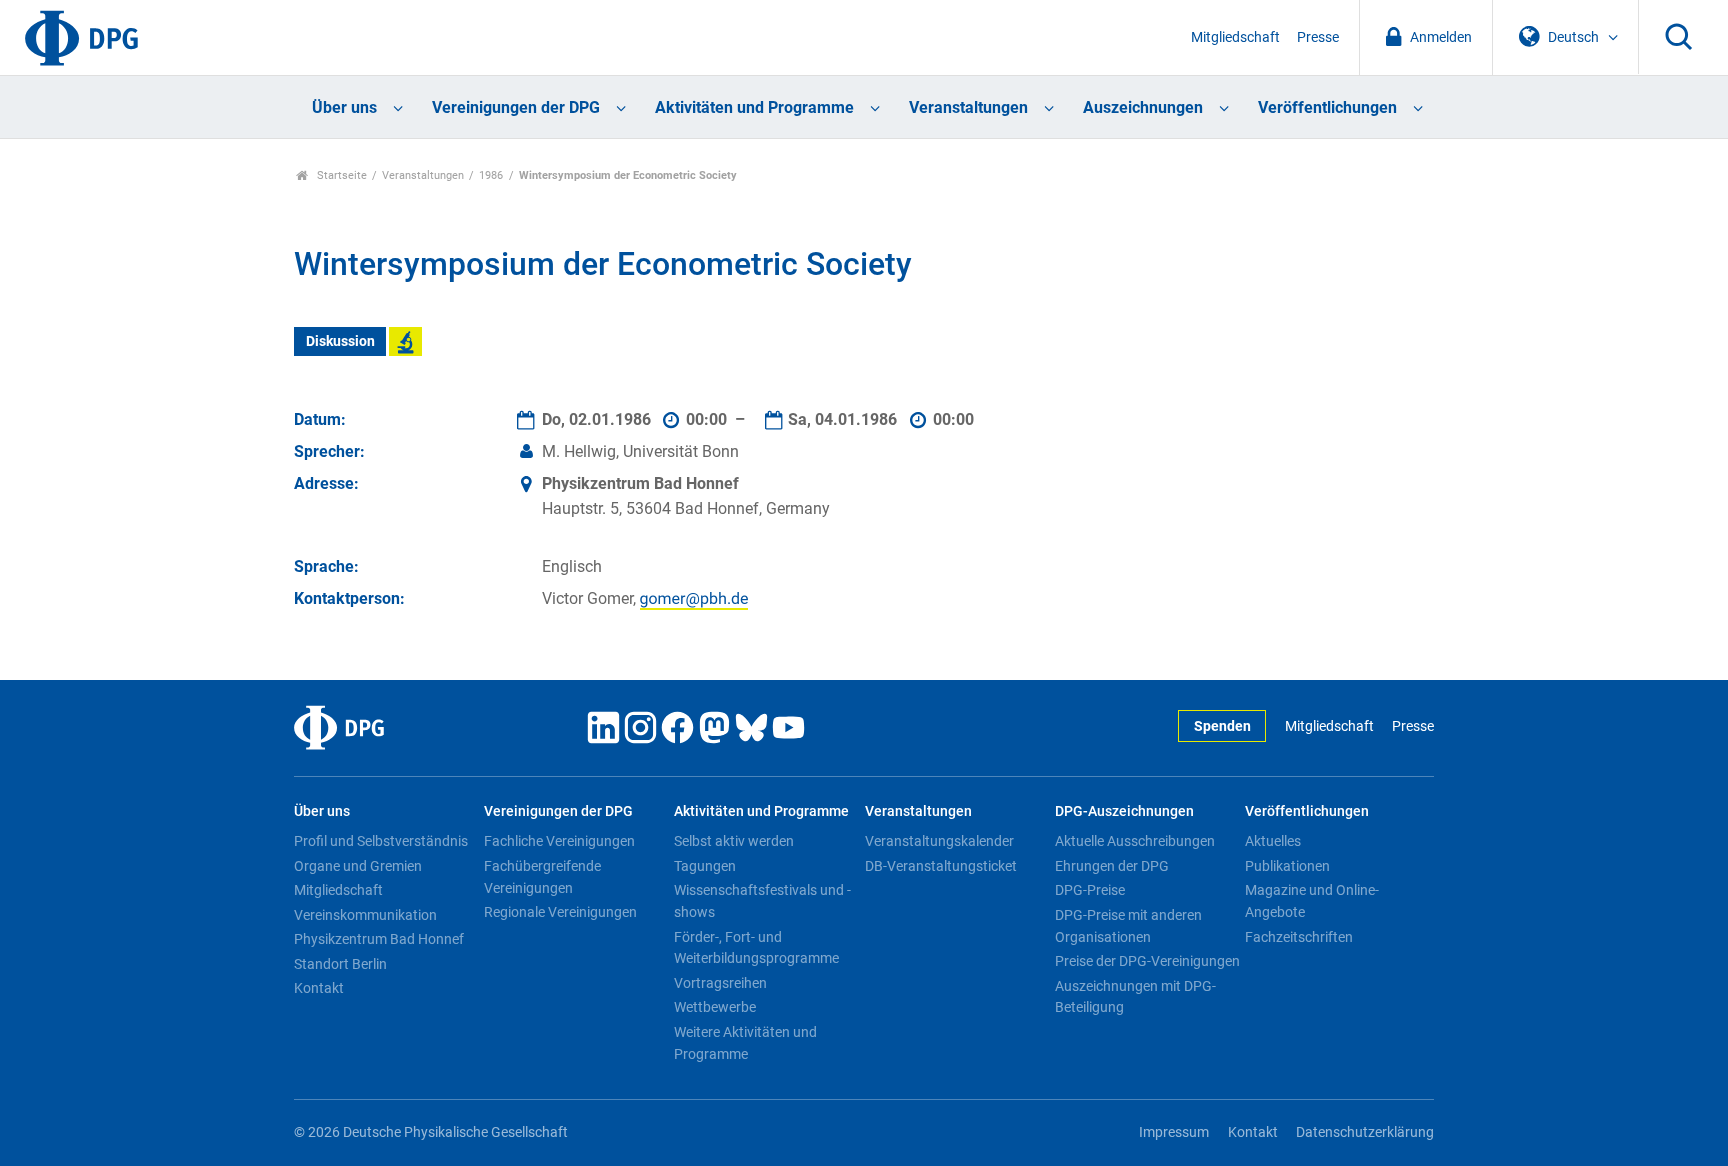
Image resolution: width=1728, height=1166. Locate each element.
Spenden (1222, 726)
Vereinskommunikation (365, 915)
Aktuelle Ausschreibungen (1135, 841)
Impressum (1174, 1132)
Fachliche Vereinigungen (559, 841)
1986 (491, 175)
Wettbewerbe (715, 1007)
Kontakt (319, 988)
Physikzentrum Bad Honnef (379, 939)
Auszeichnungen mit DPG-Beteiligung (1135, 997)
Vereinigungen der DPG (516, 107)
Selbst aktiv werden (734, 841)
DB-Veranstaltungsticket (941, 866)
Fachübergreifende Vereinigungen (542, 877)
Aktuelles (1273, 841)
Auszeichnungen (1143, 107)
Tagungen (705, 866)
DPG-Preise (1090, 890)
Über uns (344, 107)
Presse (1318, 37)
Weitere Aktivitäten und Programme (745, 1043)
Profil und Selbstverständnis (381, 841)
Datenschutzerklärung (1365, 1132)
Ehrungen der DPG (1112, 866)
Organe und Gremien (358, 866)
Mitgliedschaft (1235, 37)
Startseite (340, 175)
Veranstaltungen (968, 107)
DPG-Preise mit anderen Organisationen (1128, 926)
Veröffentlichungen (1327, 107)
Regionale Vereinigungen (560, 912)
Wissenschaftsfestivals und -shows (762, 901)
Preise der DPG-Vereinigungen (1147, 961)
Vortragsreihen (720, 983)
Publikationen (1287, 866)
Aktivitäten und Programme (754, 107)
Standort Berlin (340, 964)
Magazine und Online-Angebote (1312, 901)
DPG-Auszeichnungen (1124, 811)
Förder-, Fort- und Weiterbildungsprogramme (756, 948)
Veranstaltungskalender (939, 841)
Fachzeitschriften (1299, 937)
